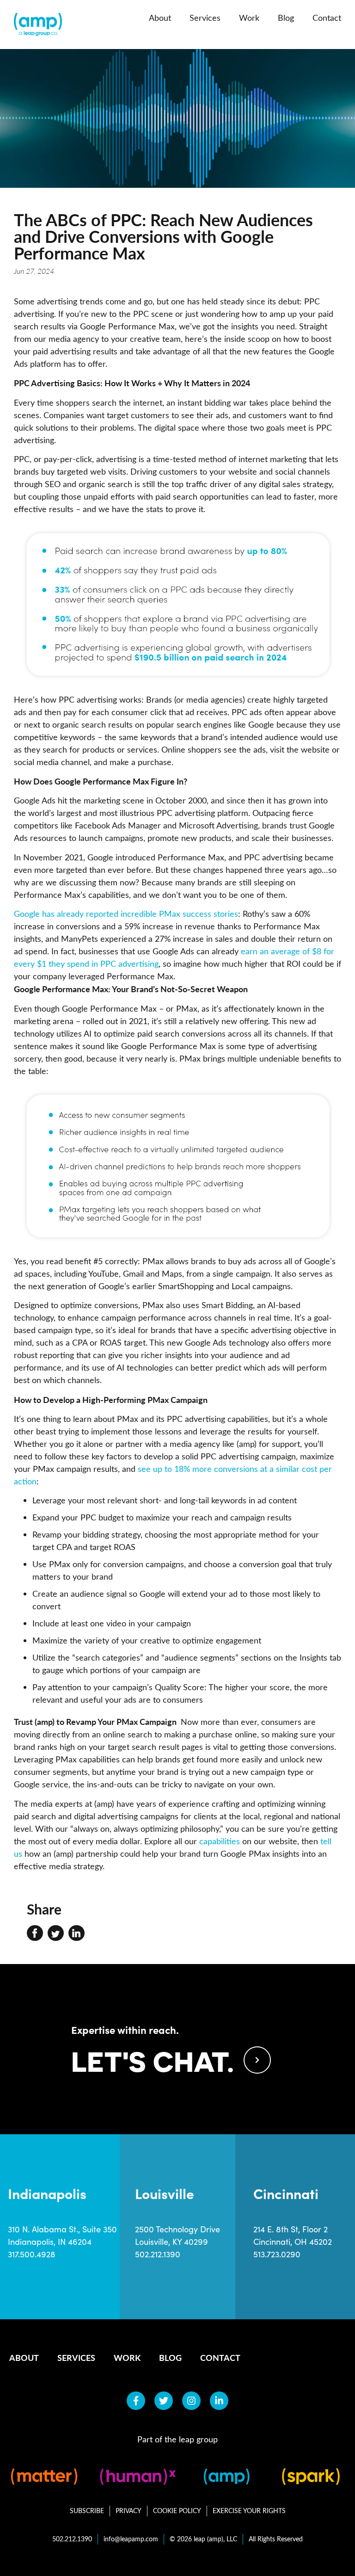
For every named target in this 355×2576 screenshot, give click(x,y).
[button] (35, 1933)
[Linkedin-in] (219, 2401)
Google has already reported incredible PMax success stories (126, 914)
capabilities (220, 1841)
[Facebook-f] (136, 2401)
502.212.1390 (158, 2254)
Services (205, 18)
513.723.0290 (277, 2254)
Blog (286, 18)
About (160, 18)
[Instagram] (191, 2401)
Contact (327, 18)
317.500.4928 (32, 2254)
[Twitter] (164, 2401)
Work (249, 18)
